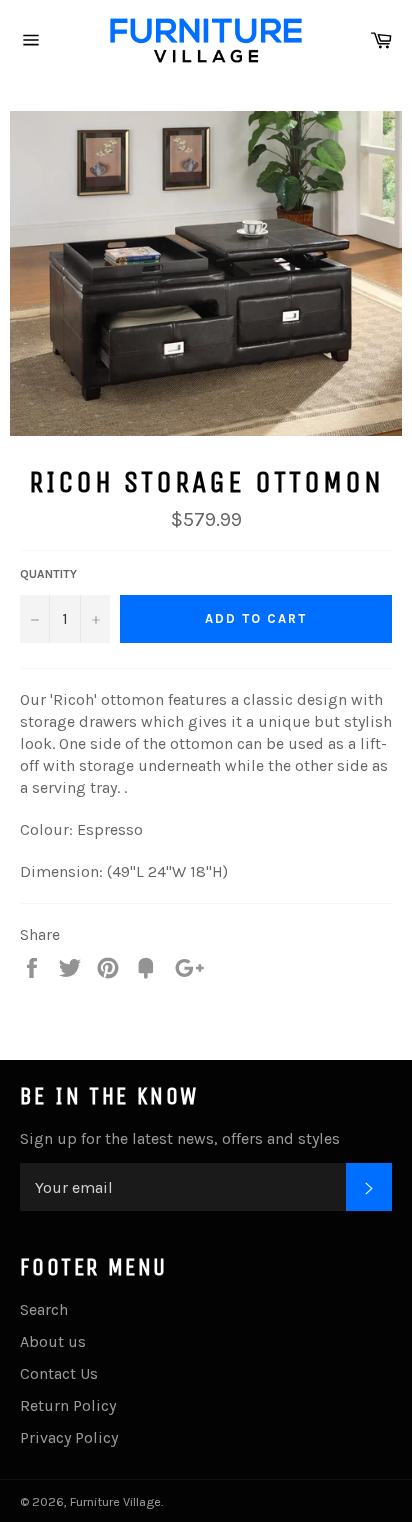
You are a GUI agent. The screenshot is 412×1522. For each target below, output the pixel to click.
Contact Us (59, 1373)
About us (53, 1341)
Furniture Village (115, 1501)
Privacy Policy (69, 1437)
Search (44, 1309)
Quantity (48, 574)
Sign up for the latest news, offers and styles (180, 1138)
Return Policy (68, 1405)
